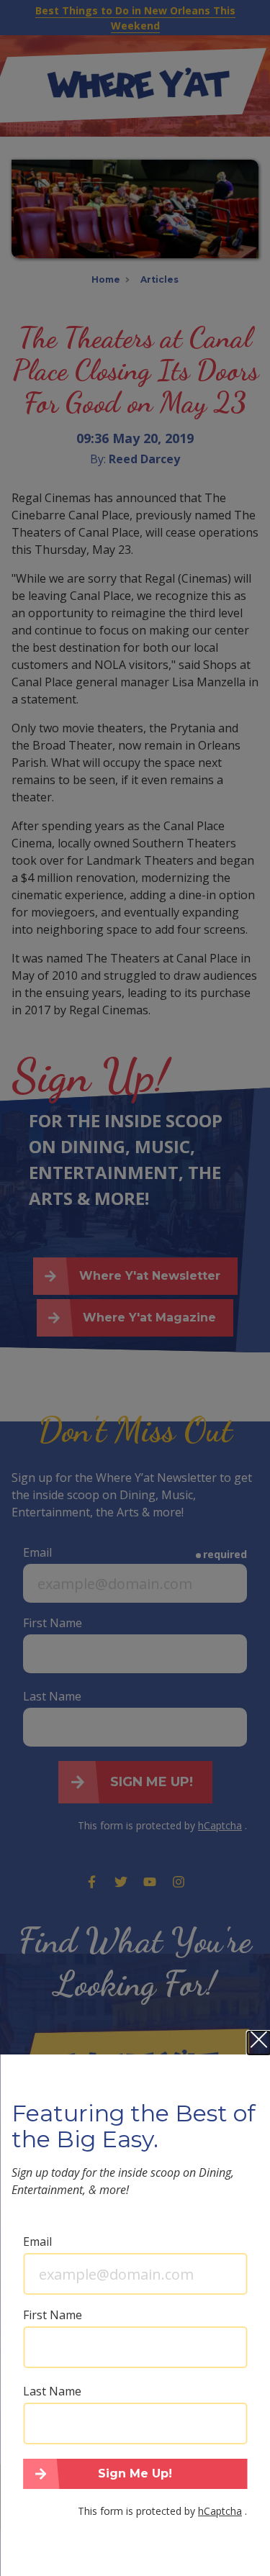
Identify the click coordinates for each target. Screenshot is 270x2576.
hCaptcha (220, 2511)
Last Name (52, 2391)
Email (37, 2242)
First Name (53, 2315)
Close (258, 2043)
